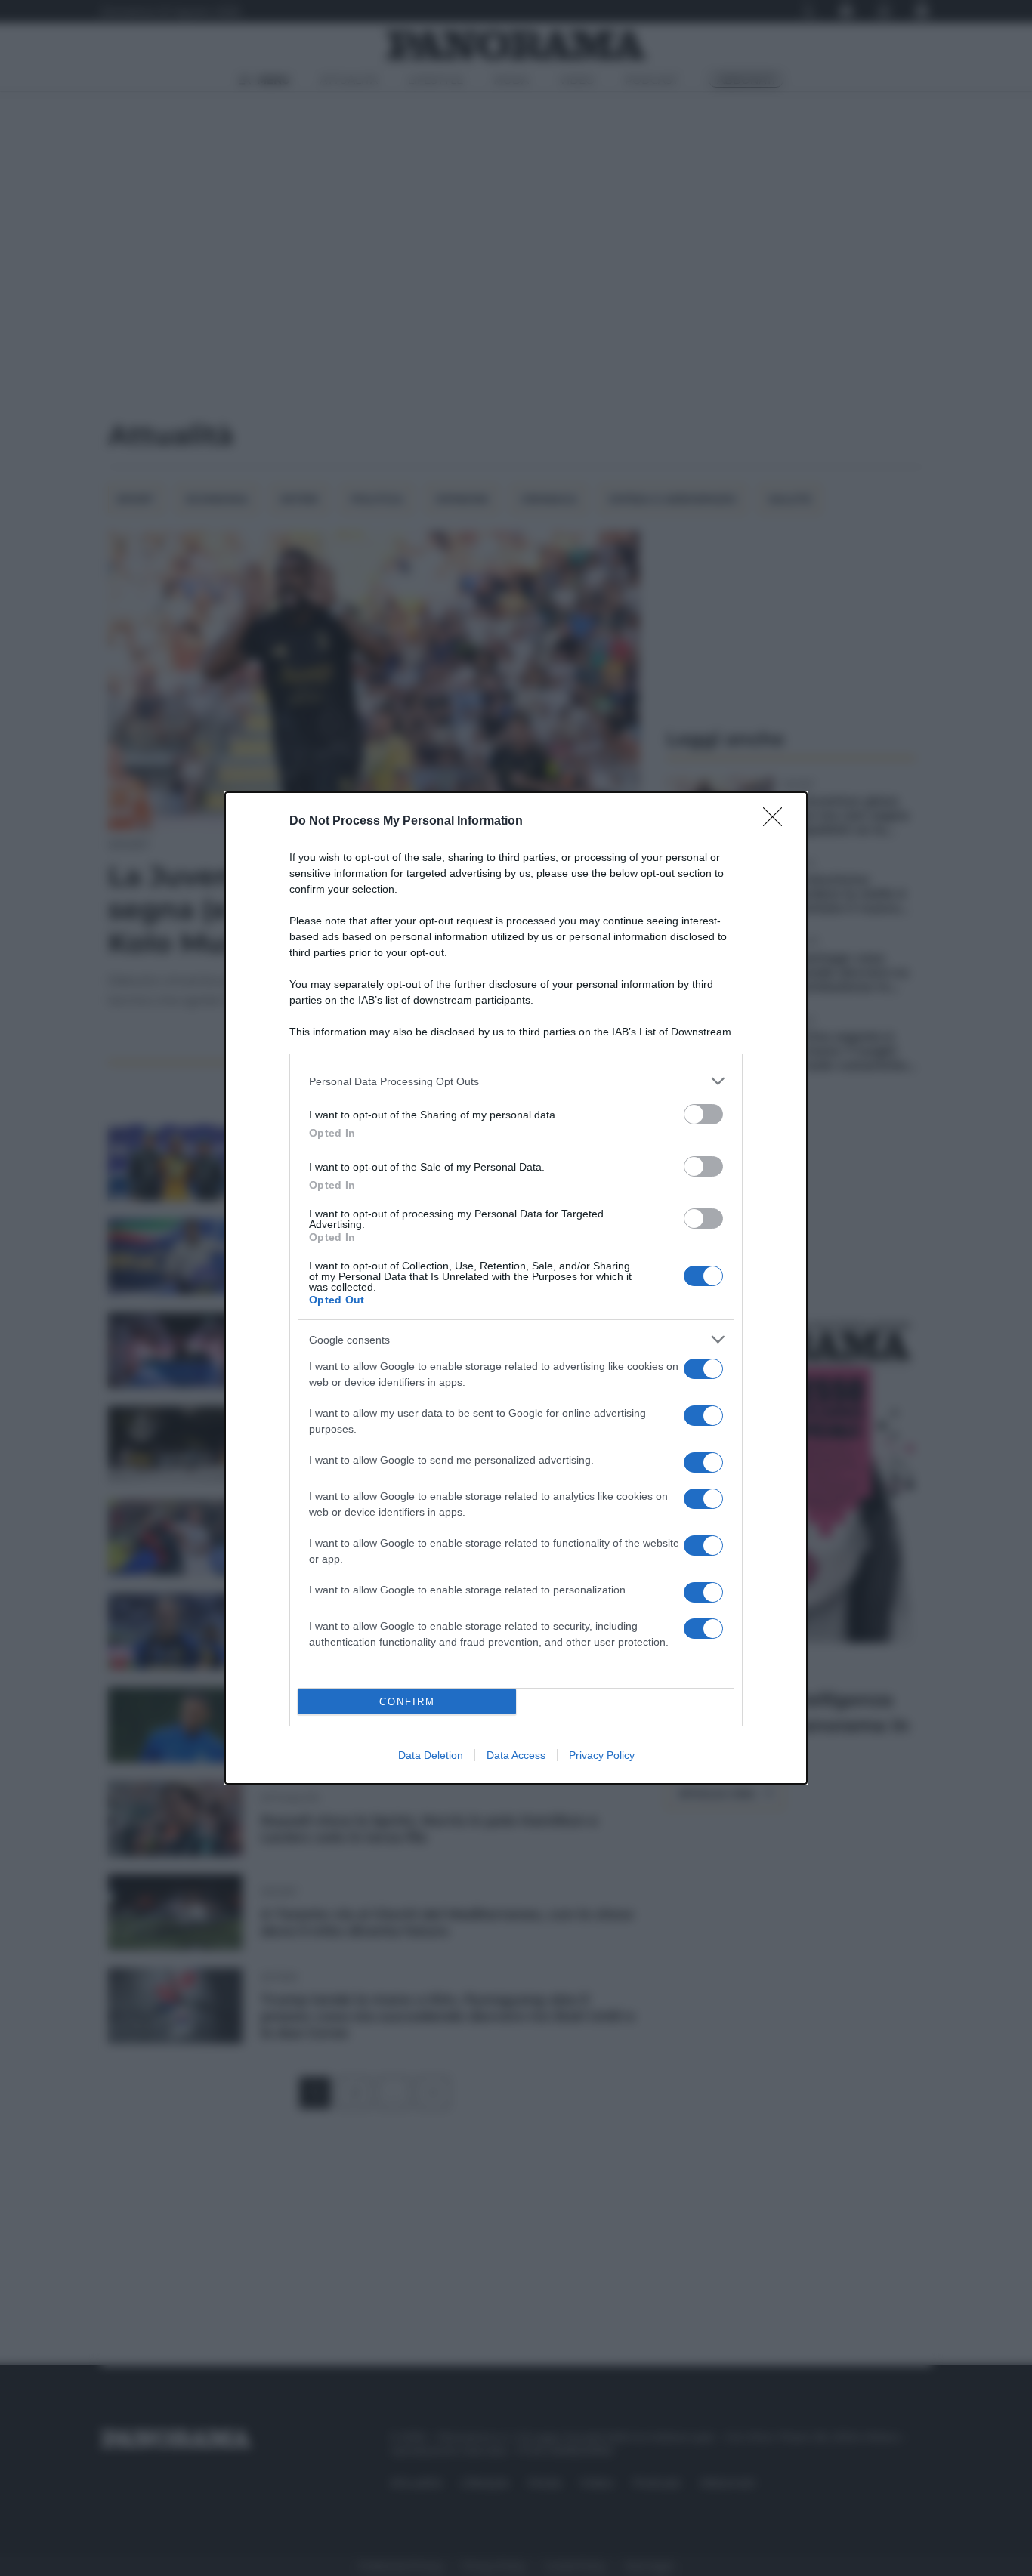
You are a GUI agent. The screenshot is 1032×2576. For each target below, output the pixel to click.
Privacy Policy (602, 1755)
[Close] (777, 822)
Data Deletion (431, 1755)
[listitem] (516, 1081)
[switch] (703, 1114)
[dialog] (516, 1288)
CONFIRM (407, 1702)
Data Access (516, 1755)
